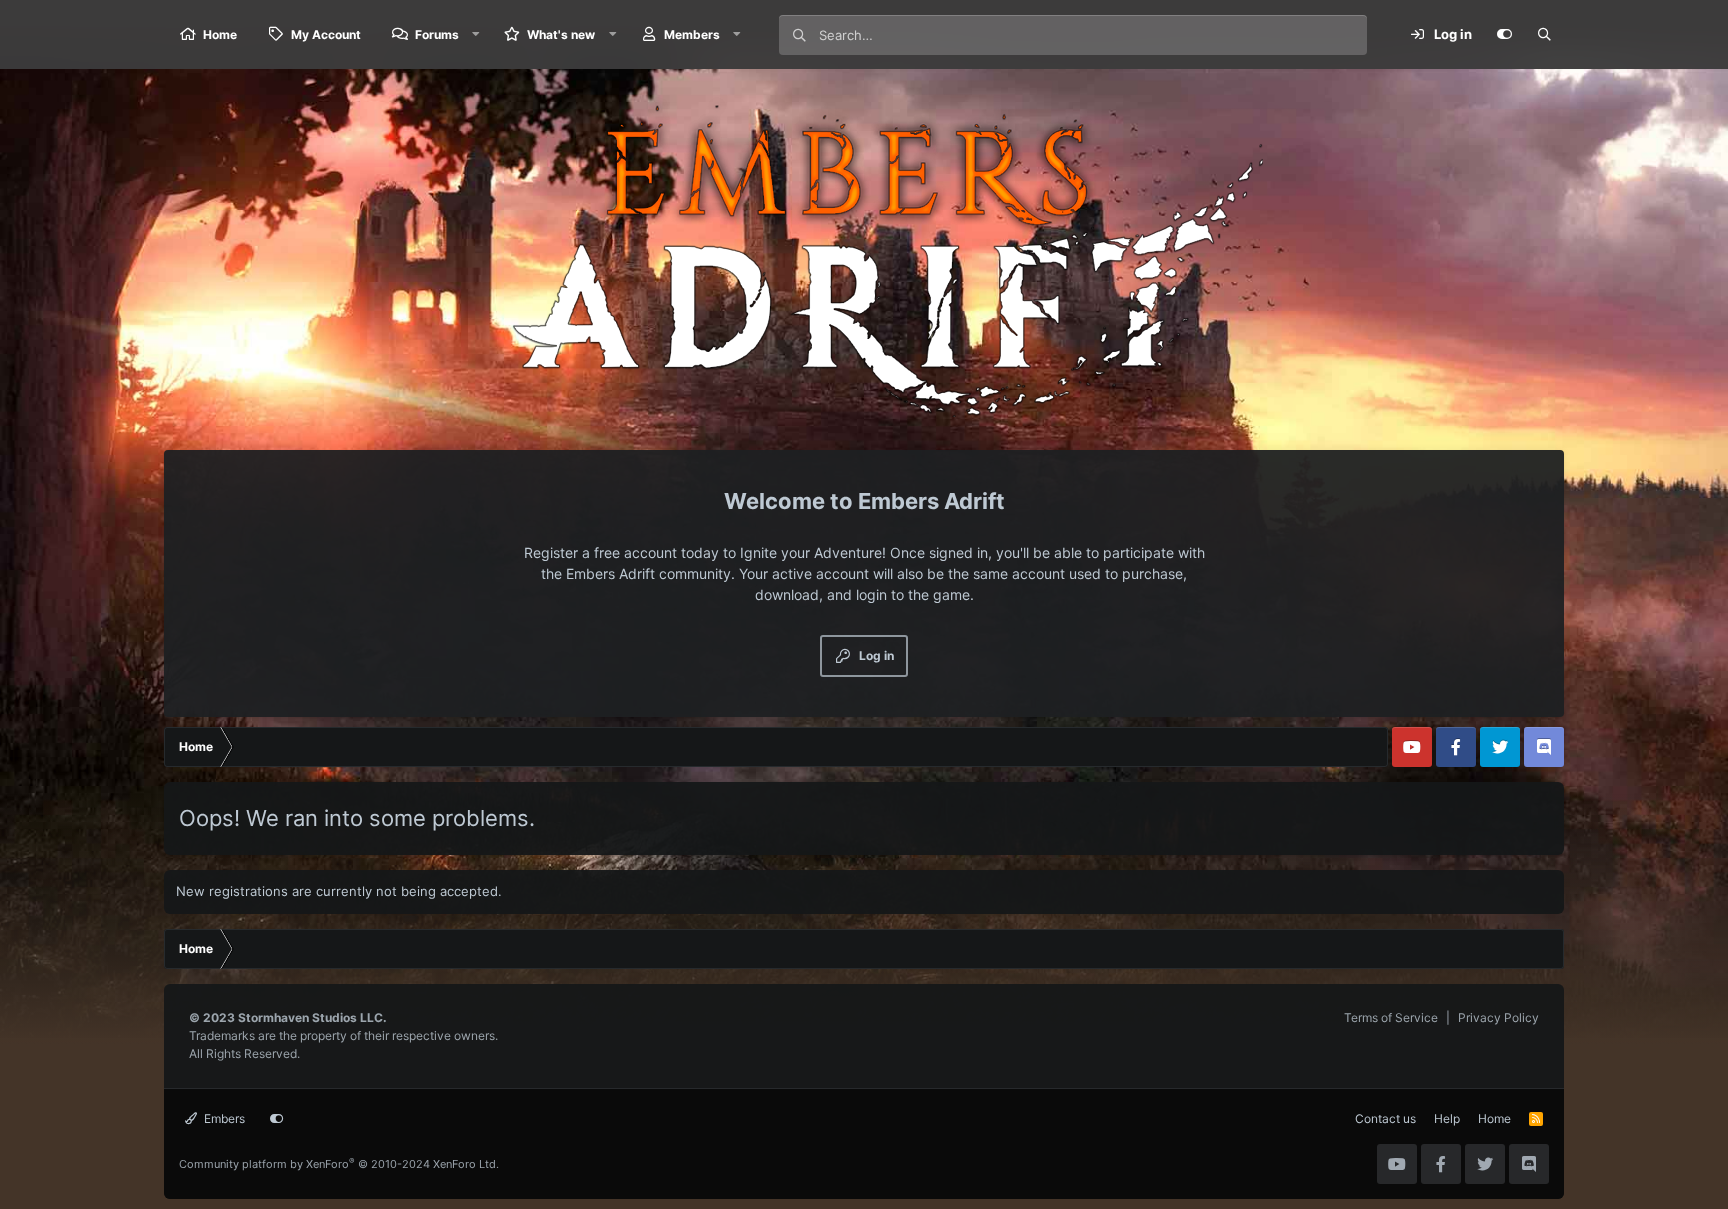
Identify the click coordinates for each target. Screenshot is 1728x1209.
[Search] (1544, 35)
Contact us (1385, 1118)
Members (692, 34)
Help (1447, 1118)
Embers (223, 1118)
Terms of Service (1391, 1017)
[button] (476, 34)
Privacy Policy (1498, 1017)
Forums (437, 34)
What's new (561, 34)
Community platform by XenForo (339, 1164)
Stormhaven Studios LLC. (312, 1017)
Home (220, 34)
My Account (326, 34)
